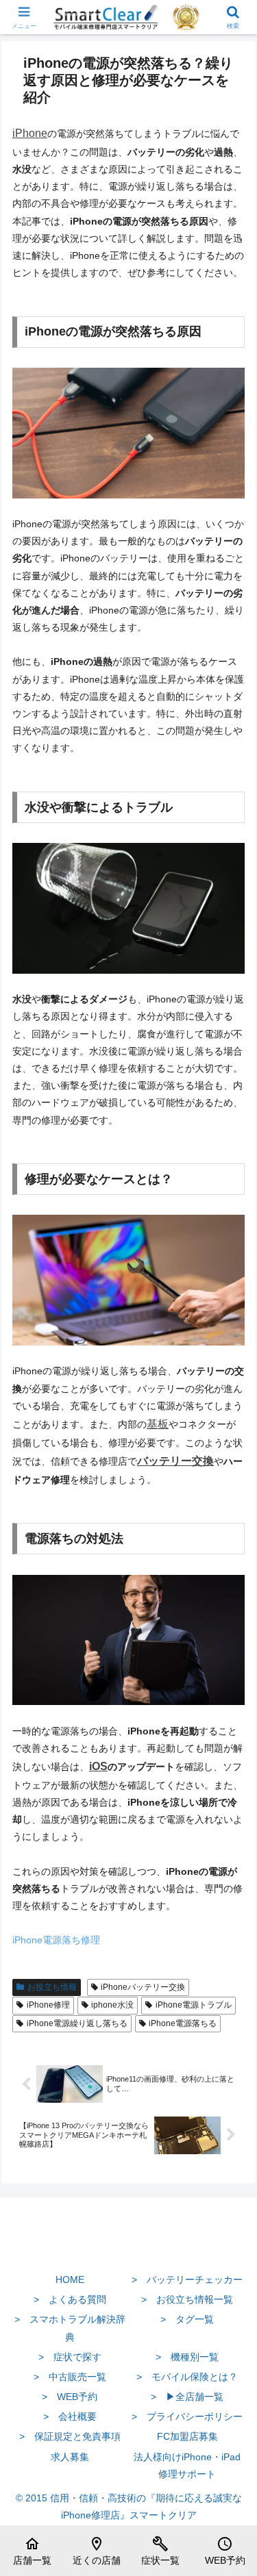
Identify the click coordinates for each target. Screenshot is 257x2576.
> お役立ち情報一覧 (187, 2299)
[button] (230, 1917)
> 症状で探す (70, 2357)
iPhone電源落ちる (183, 2023)
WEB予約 (225, 2551)
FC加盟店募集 (187, 2436)
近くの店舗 (97, 2551)
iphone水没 (112, 2005)
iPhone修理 (48, 2005)
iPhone (30, 133)
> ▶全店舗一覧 (187, 2397)
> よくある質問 (70, 2299)
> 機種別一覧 (187, 2357)
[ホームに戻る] (128, 2247)
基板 (158, 1424)
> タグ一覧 (187, 2319)
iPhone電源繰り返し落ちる (77, 2023)
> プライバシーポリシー (187, 2416)
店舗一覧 (32, 2551)
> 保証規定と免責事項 (70, 2436)
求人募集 (70, 2457)
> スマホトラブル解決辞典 (70, 2328)
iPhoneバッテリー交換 (143, 1987)
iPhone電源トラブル (194, 2005)
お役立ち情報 (52, 1987)
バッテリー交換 (175, 1461)
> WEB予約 (70, 2397)
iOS (98, 1766)
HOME (70, 2280)
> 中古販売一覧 (70, 2377)
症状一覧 (160, 2551)
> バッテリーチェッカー (187, 2280)
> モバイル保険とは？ (187, 2377)
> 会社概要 (70, 2416)
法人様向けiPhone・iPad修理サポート (187, 2465)
